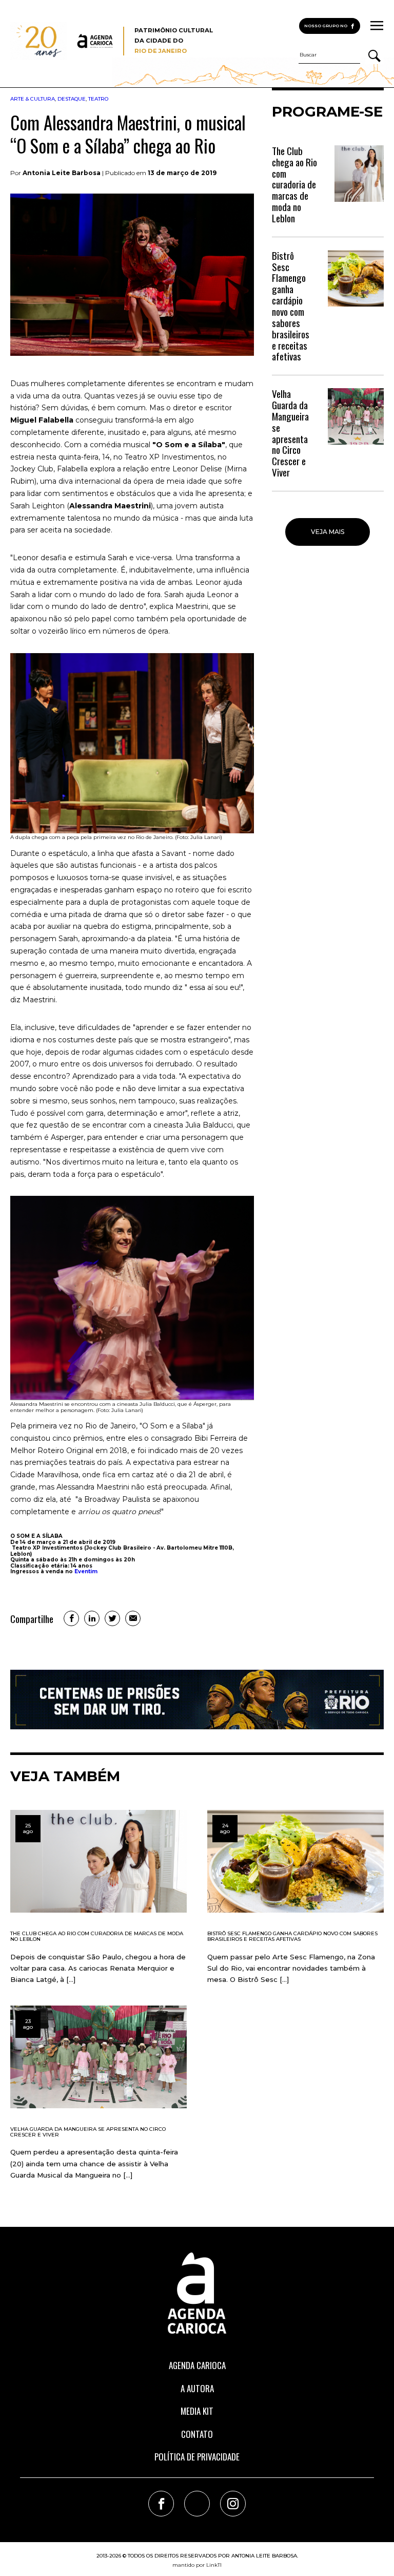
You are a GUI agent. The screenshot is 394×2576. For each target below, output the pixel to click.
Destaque (72, 99)
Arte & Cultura (33, 99)
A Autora (197, 2388)
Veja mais (328, 532)
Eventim (86, 1571)
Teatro (98, 99)
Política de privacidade (197, 2457)
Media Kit (197, 2411)
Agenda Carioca (197, 2365)
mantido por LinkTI (197, 2565)
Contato (197, 2434)
